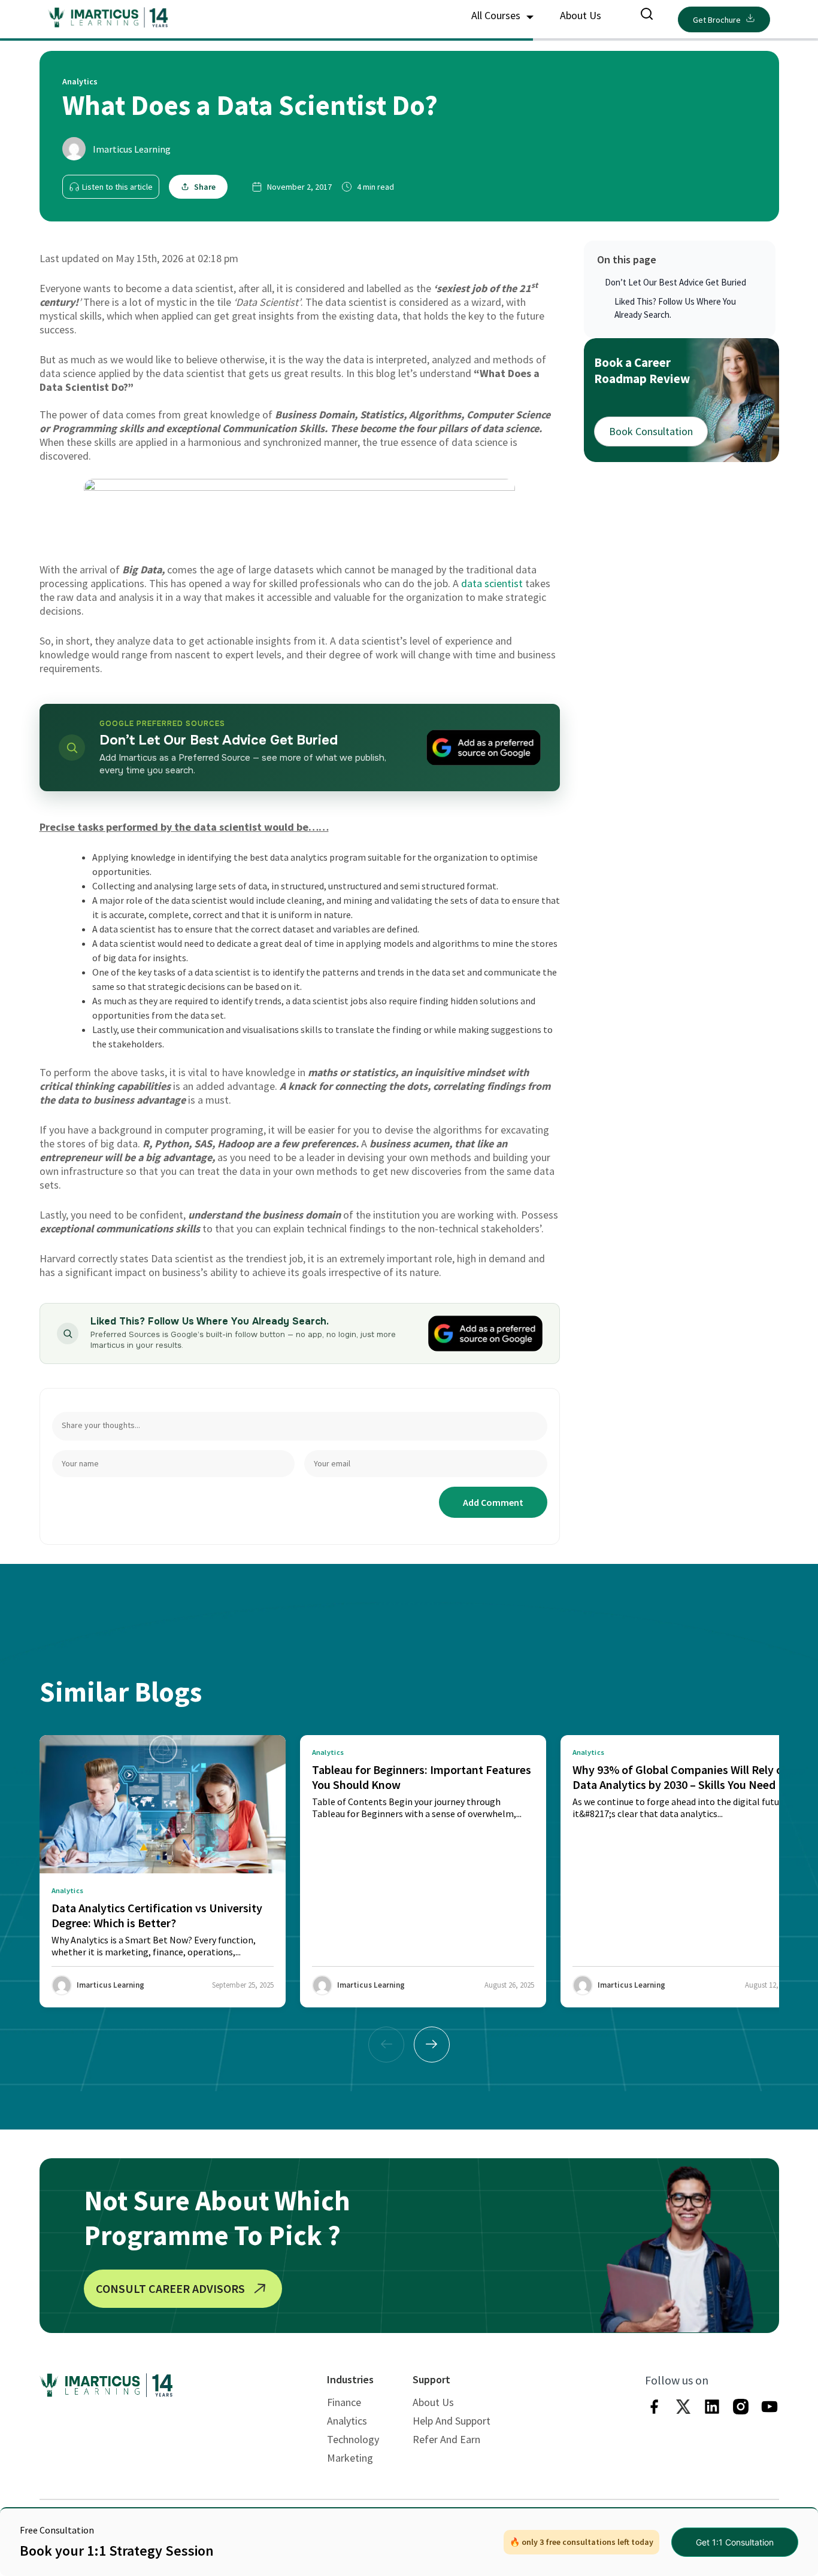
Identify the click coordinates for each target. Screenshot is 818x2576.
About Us (581, 15)
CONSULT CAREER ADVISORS (170, 2288)
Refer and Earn (446, 2439)
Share (205, 187)
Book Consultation (651, 431)
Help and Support (452, 2421)
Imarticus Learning (132, 149)
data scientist (492, 583)
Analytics (347, 2421)
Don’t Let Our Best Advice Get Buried (675, 282)
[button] (432, 2045)
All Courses (497, 15)
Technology (353, 2439)
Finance (344, 2402)
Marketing (350, 2458)
